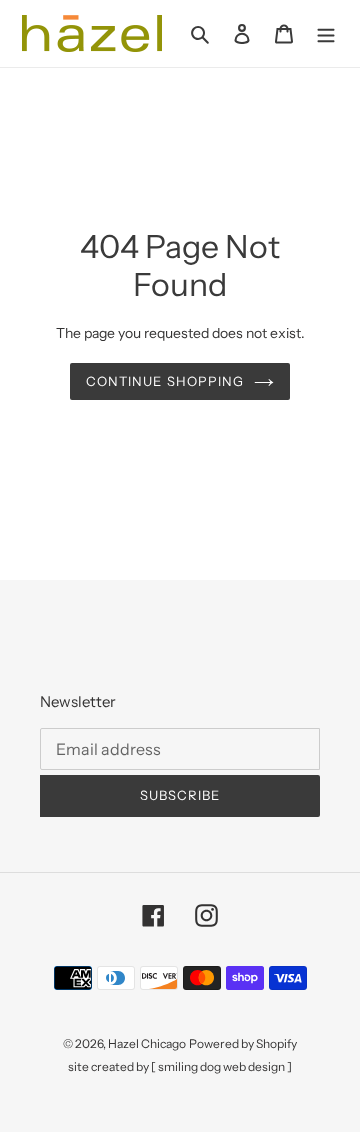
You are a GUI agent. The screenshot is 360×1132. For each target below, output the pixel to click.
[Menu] (326, 33)
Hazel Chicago (147, 1043)
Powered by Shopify (243, 1043)
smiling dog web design (221, 1066)
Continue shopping (165, 381)
